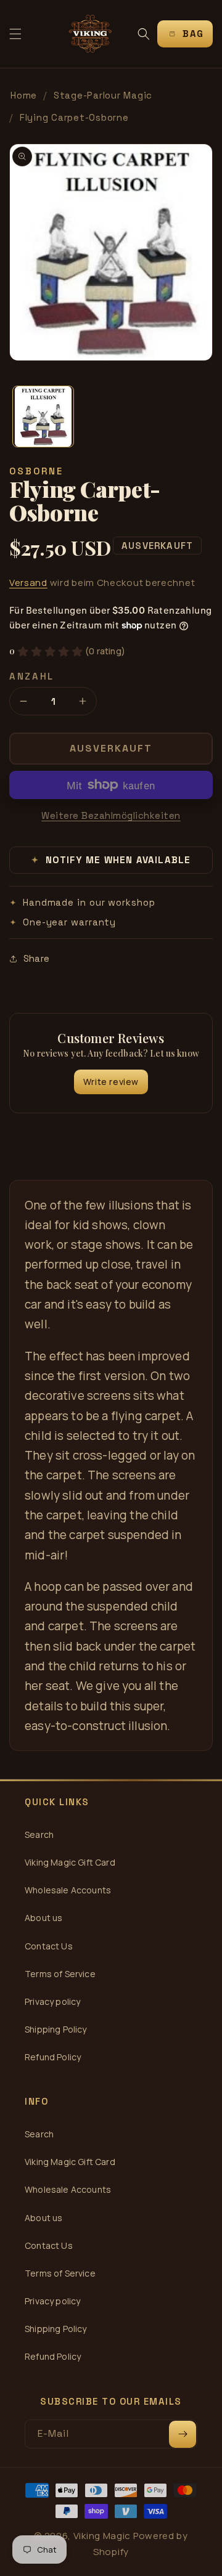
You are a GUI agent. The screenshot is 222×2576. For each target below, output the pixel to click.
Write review (111, 1082)
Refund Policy (53, 2057)
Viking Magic (102, 2536)
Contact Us (49, 1946)
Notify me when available (111, 860)
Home (24, 95)
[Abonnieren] (183, 2434)
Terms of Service (60, 1974)
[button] (15, 34)
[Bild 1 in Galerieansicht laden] (43, 416)
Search (39, 1834)
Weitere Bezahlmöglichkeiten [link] (111, 815)
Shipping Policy (56, 2029)
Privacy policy (52, 2001)
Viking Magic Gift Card (70, 1862)
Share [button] (36, 958)
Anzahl (32, 676)
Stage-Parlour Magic (103, 95)
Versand (28, 583)
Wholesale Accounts (68, 1890)
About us (43, 1918)
